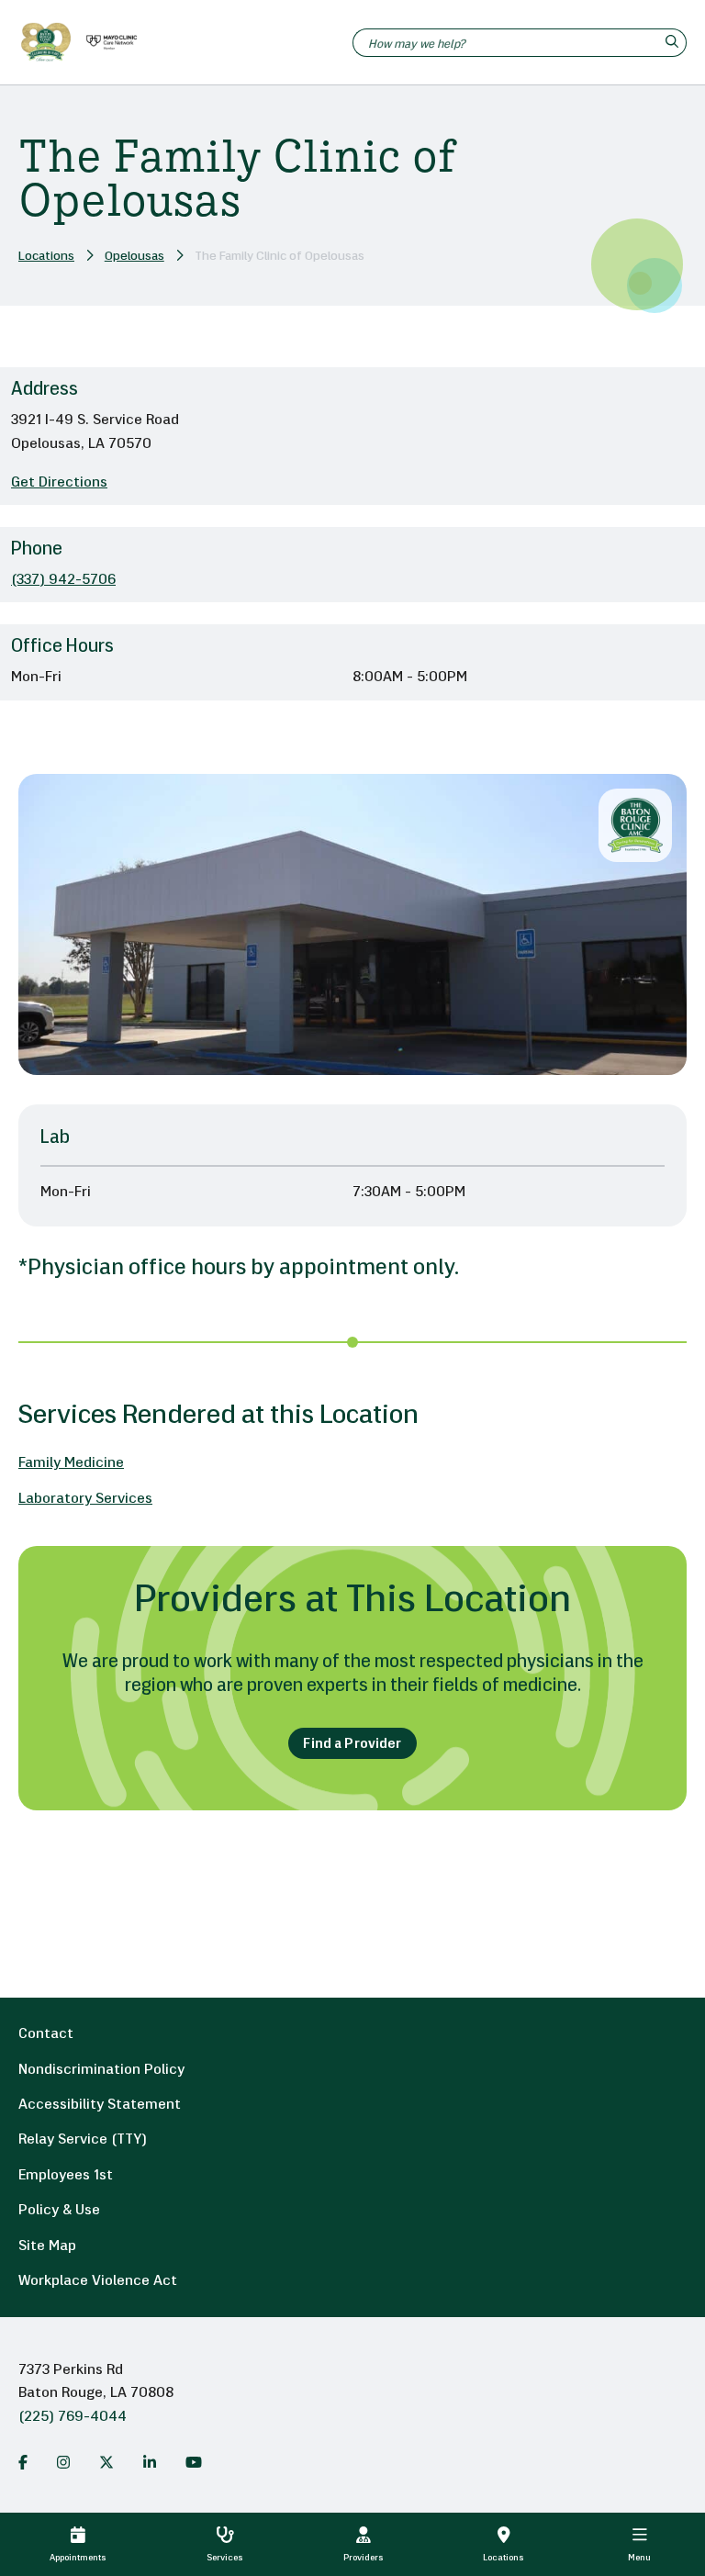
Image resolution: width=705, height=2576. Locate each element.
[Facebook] (23, 2462)
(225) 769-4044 (73, 2417)
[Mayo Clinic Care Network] (108, 42)
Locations (46, 257)
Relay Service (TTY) (83, 2140)
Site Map (47, 2246)
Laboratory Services (85, 1499)
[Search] (674, 43)
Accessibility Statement (100, 2105)
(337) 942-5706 (63, 580)
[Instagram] (63, 2462)
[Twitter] (106, 2462)
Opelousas (134, 257)
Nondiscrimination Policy (101, 2070)
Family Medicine (71, 1463)
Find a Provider (352, 1745)
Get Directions (59, 483)
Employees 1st (66, 2176)
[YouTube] (194, 2462)
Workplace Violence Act (98, 2281)
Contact (46, 2034)
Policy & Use (59, 2211)
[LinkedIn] (150, 2462)
